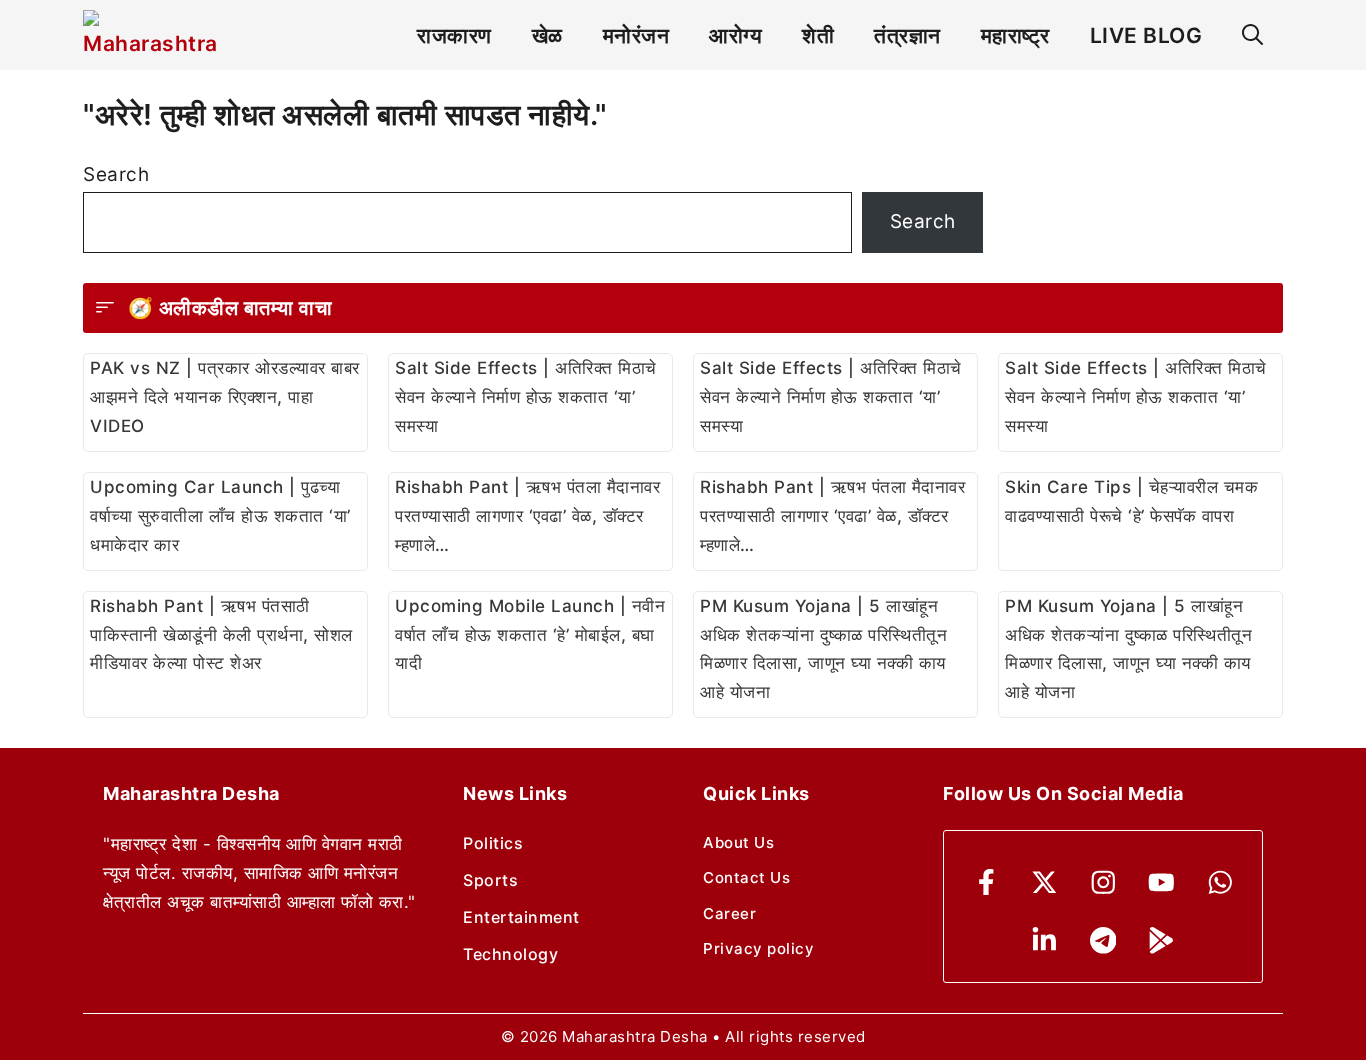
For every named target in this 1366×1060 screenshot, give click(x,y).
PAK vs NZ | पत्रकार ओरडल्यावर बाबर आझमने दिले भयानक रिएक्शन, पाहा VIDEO (225, 397)
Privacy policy (758, 948)
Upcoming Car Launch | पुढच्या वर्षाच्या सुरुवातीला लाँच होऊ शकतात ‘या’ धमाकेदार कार (220, 516)
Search (116, 174)
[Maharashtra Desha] (150, 35)
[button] (1252, 35)
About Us (738, 842)
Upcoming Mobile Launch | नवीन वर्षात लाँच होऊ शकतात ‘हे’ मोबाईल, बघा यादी (530, 635)
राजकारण (454, 35)
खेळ (547, 35)
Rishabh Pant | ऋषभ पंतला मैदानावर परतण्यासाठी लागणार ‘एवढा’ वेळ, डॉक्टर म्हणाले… (527, 516)
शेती (818, 35)
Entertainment (521, 917)
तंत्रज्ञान (907, 35)
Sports (490, 880)
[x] (1044, 882)
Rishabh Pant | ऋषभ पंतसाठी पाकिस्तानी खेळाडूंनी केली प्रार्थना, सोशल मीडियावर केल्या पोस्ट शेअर (221, 635)
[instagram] (1103, 882)
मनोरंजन (636, 35)
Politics (493, 843)
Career (729, 913)
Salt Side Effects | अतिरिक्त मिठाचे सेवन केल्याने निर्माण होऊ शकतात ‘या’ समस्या (526, 397)
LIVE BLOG (1146, 35)
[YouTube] (1161, 882)
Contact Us (746, 877)
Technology (510, 954)
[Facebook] (986, 882)
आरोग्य (735, 35)
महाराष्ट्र (1015, 35)
